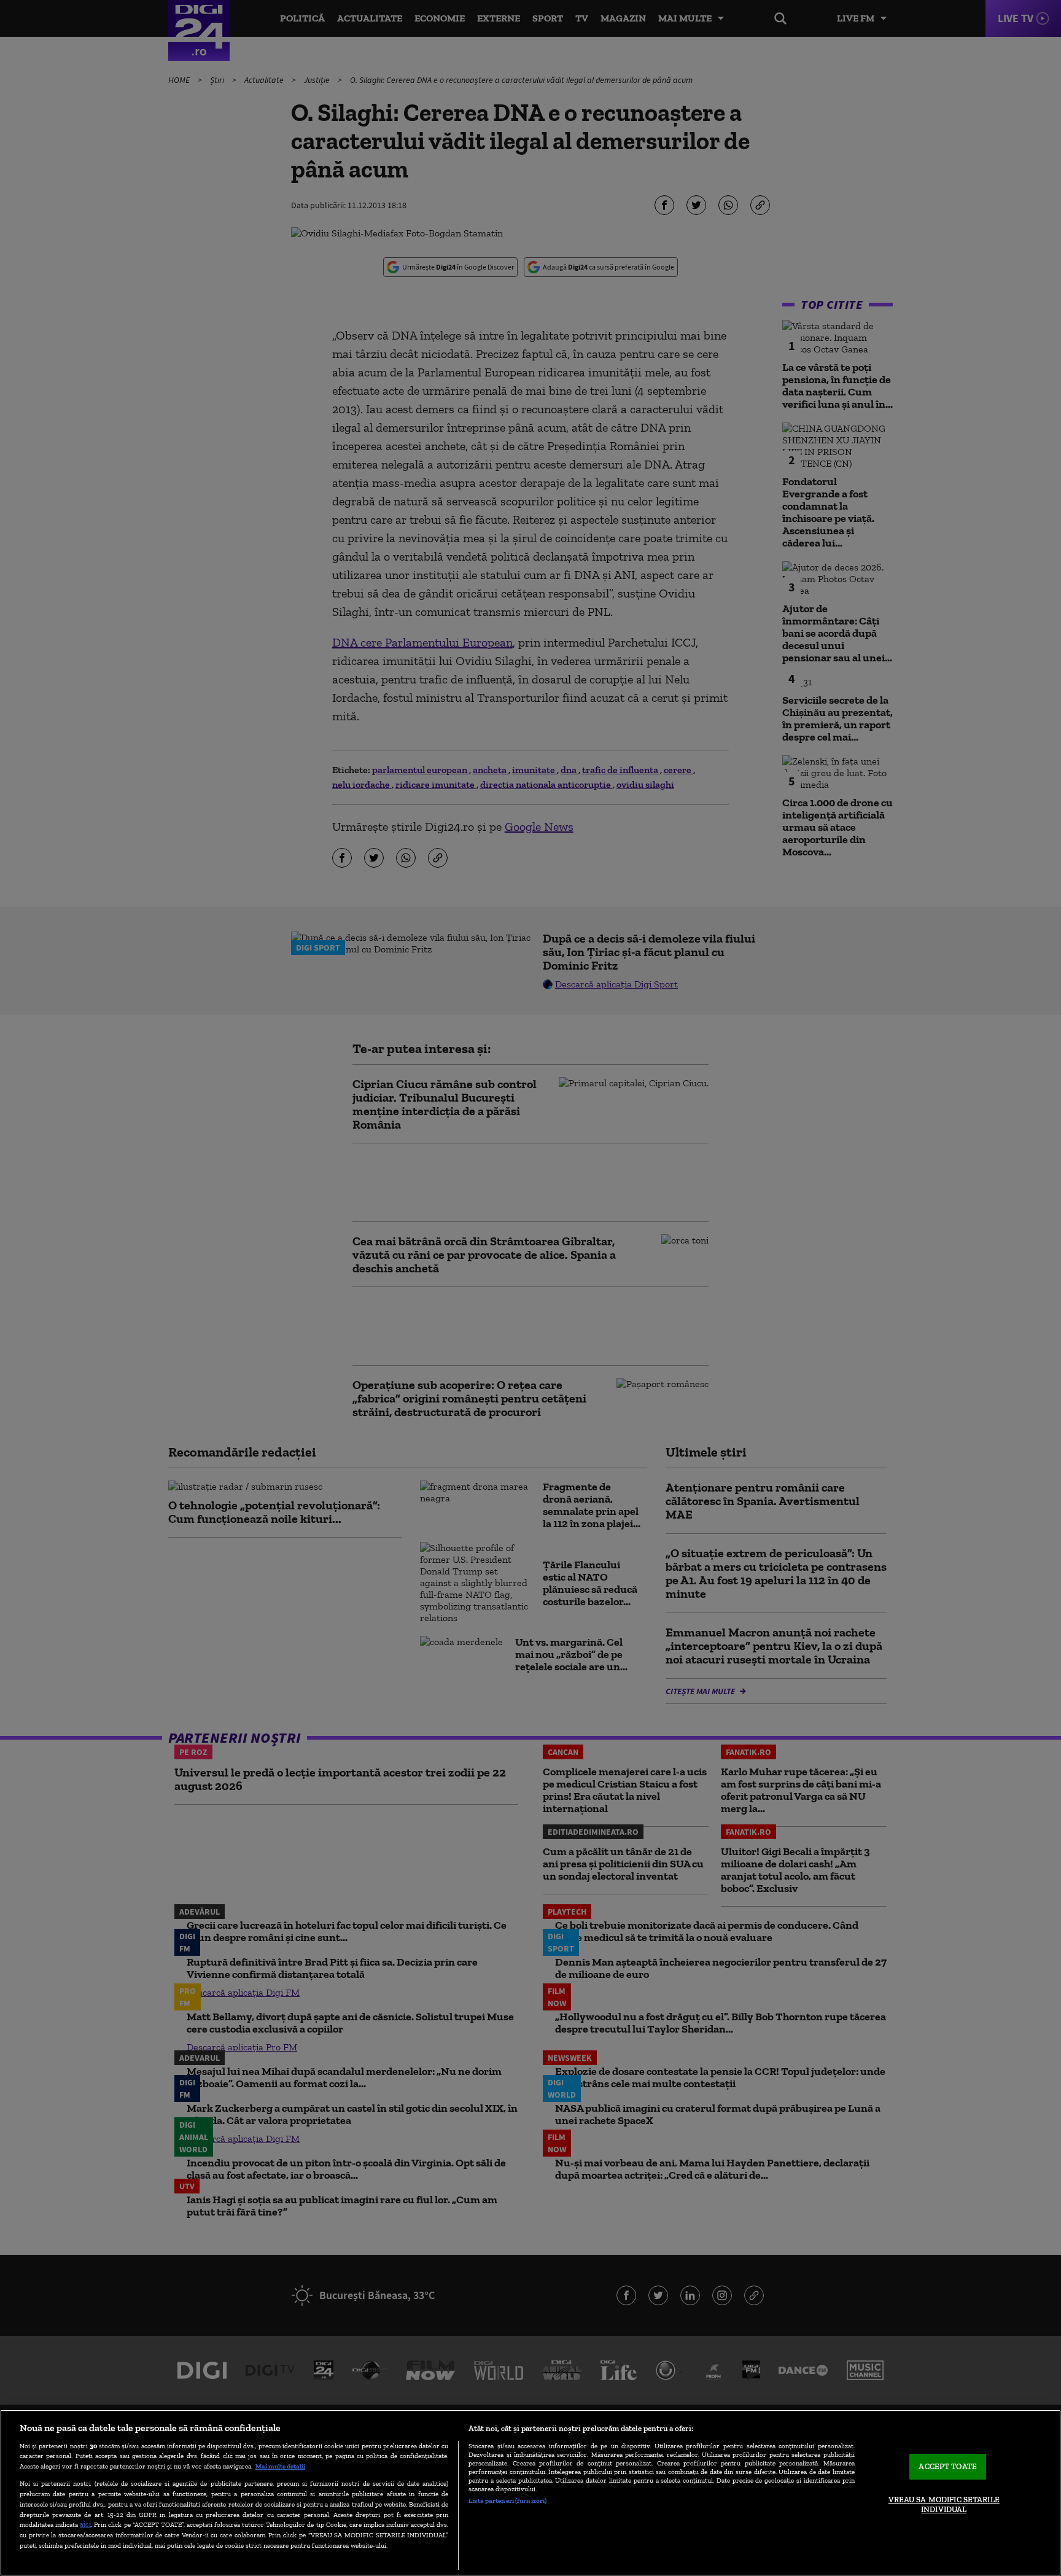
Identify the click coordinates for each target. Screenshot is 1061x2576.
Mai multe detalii (280, 2466)
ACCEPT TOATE (948, 2467)
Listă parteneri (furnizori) (507, 2500)
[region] (530, 2493)
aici (85, 2524)
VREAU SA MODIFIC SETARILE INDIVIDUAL (944, 2504)
